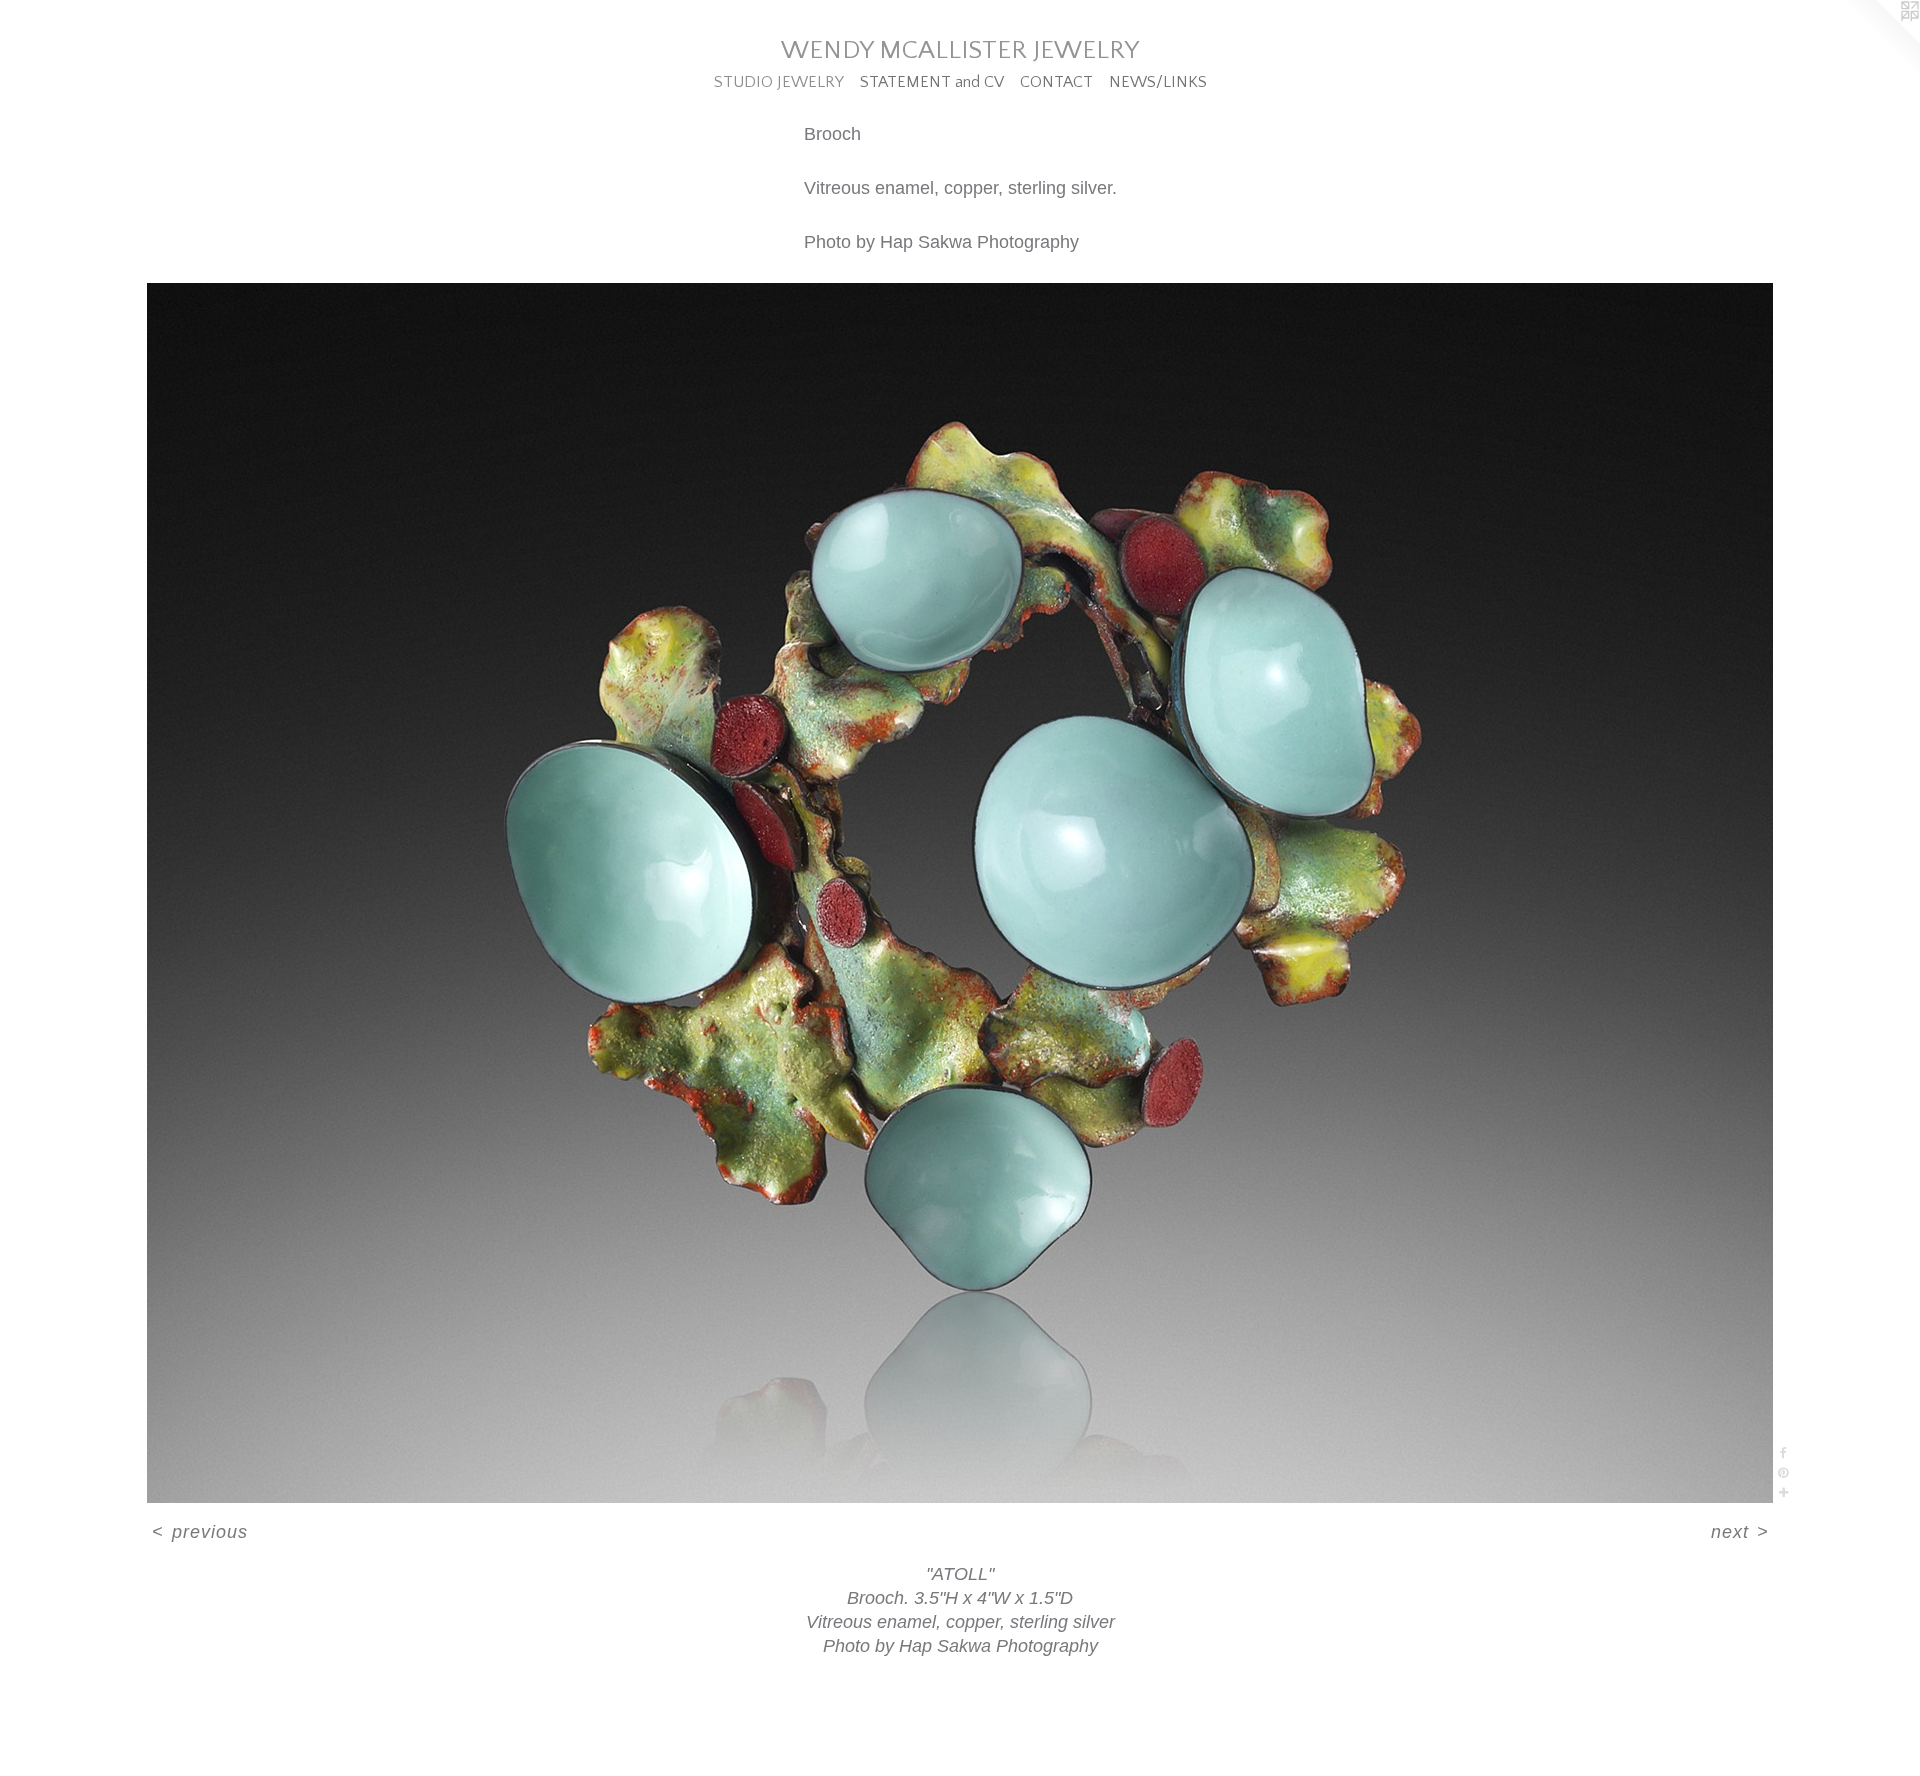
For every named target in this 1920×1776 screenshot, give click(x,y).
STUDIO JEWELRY (779, 82)
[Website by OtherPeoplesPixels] (1880, 40)
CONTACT (1056, 82)
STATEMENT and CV (932, 82)
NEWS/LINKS (1158, 82)
